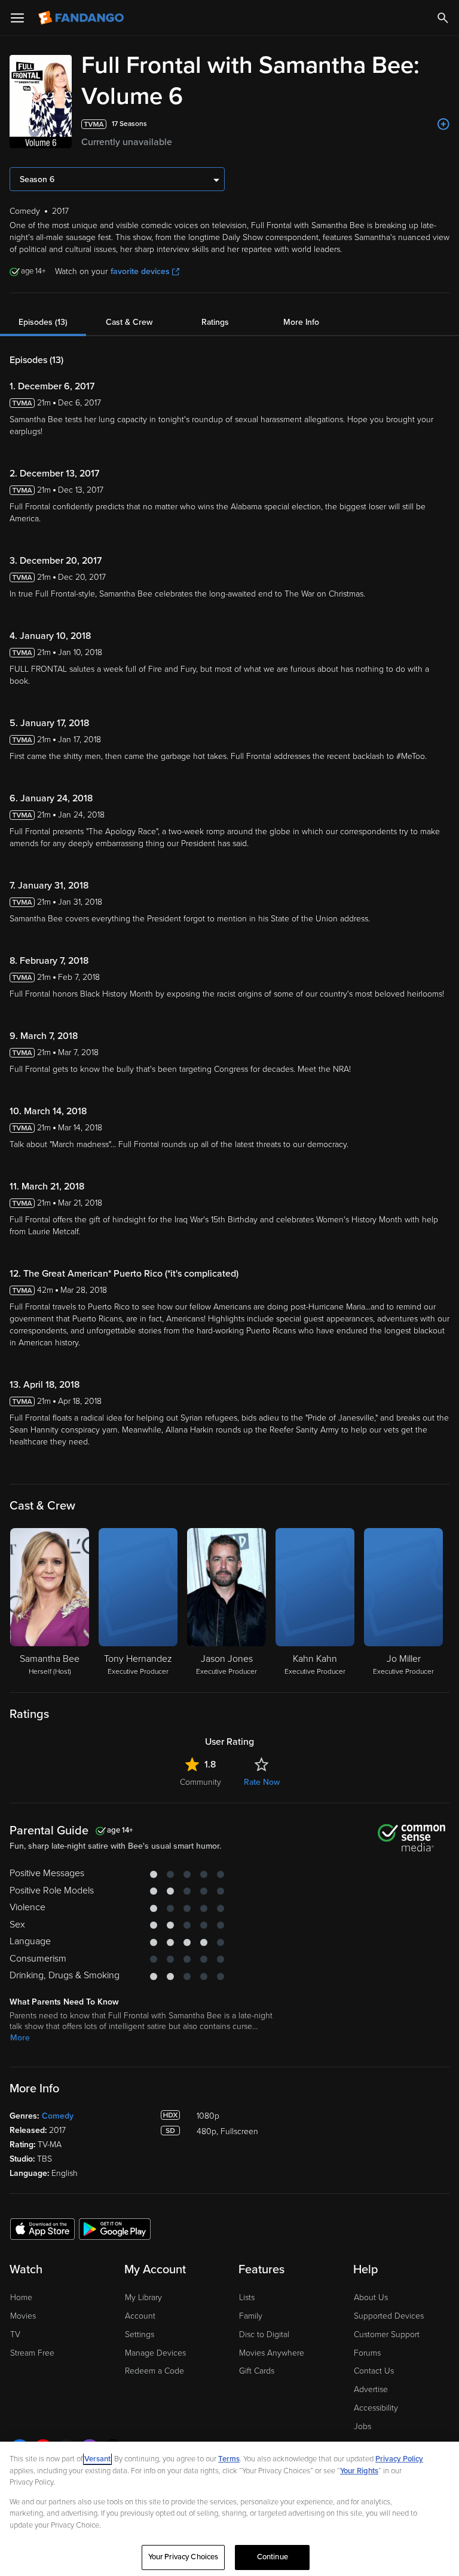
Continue (273, 2557)
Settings (140, 2334)
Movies (23, 2316)
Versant (97, 2459)
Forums (367, 2353)
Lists (247, 2297)
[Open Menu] (17, 18)
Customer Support (387, 2334)
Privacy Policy (399, 2459)
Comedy (58, 2116)
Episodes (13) (43, 322)
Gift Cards (257, 2371)
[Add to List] (443, 124)
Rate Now (262, 1782)
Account (140, 2316)
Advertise (371, 2389)
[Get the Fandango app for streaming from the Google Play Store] (115, 2228)
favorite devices (140, 271)
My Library (143, 2297)
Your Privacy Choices (183, 2557)
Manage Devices (155, 2353)
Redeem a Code (154, 2371)
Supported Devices (389, 2316)
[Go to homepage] (82, 18)
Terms (229, 2459)
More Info (301, 322)
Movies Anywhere (272, 2353)
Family (251, 2316)
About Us (371, 2297)
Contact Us (374, 2371)
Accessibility (376, 2408)
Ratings (215, 322)
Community (201, 1782)
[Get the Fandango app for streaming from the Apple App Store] (42, 2228)
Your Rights (359, 2471)
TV (15, 2334)
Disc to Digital (264, 2334)
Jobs (362, 2426)
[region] (229, 2509)
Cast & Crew (129, 322)
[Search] (443, 18)
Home (21, 2297)
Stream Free (32, 2353)
